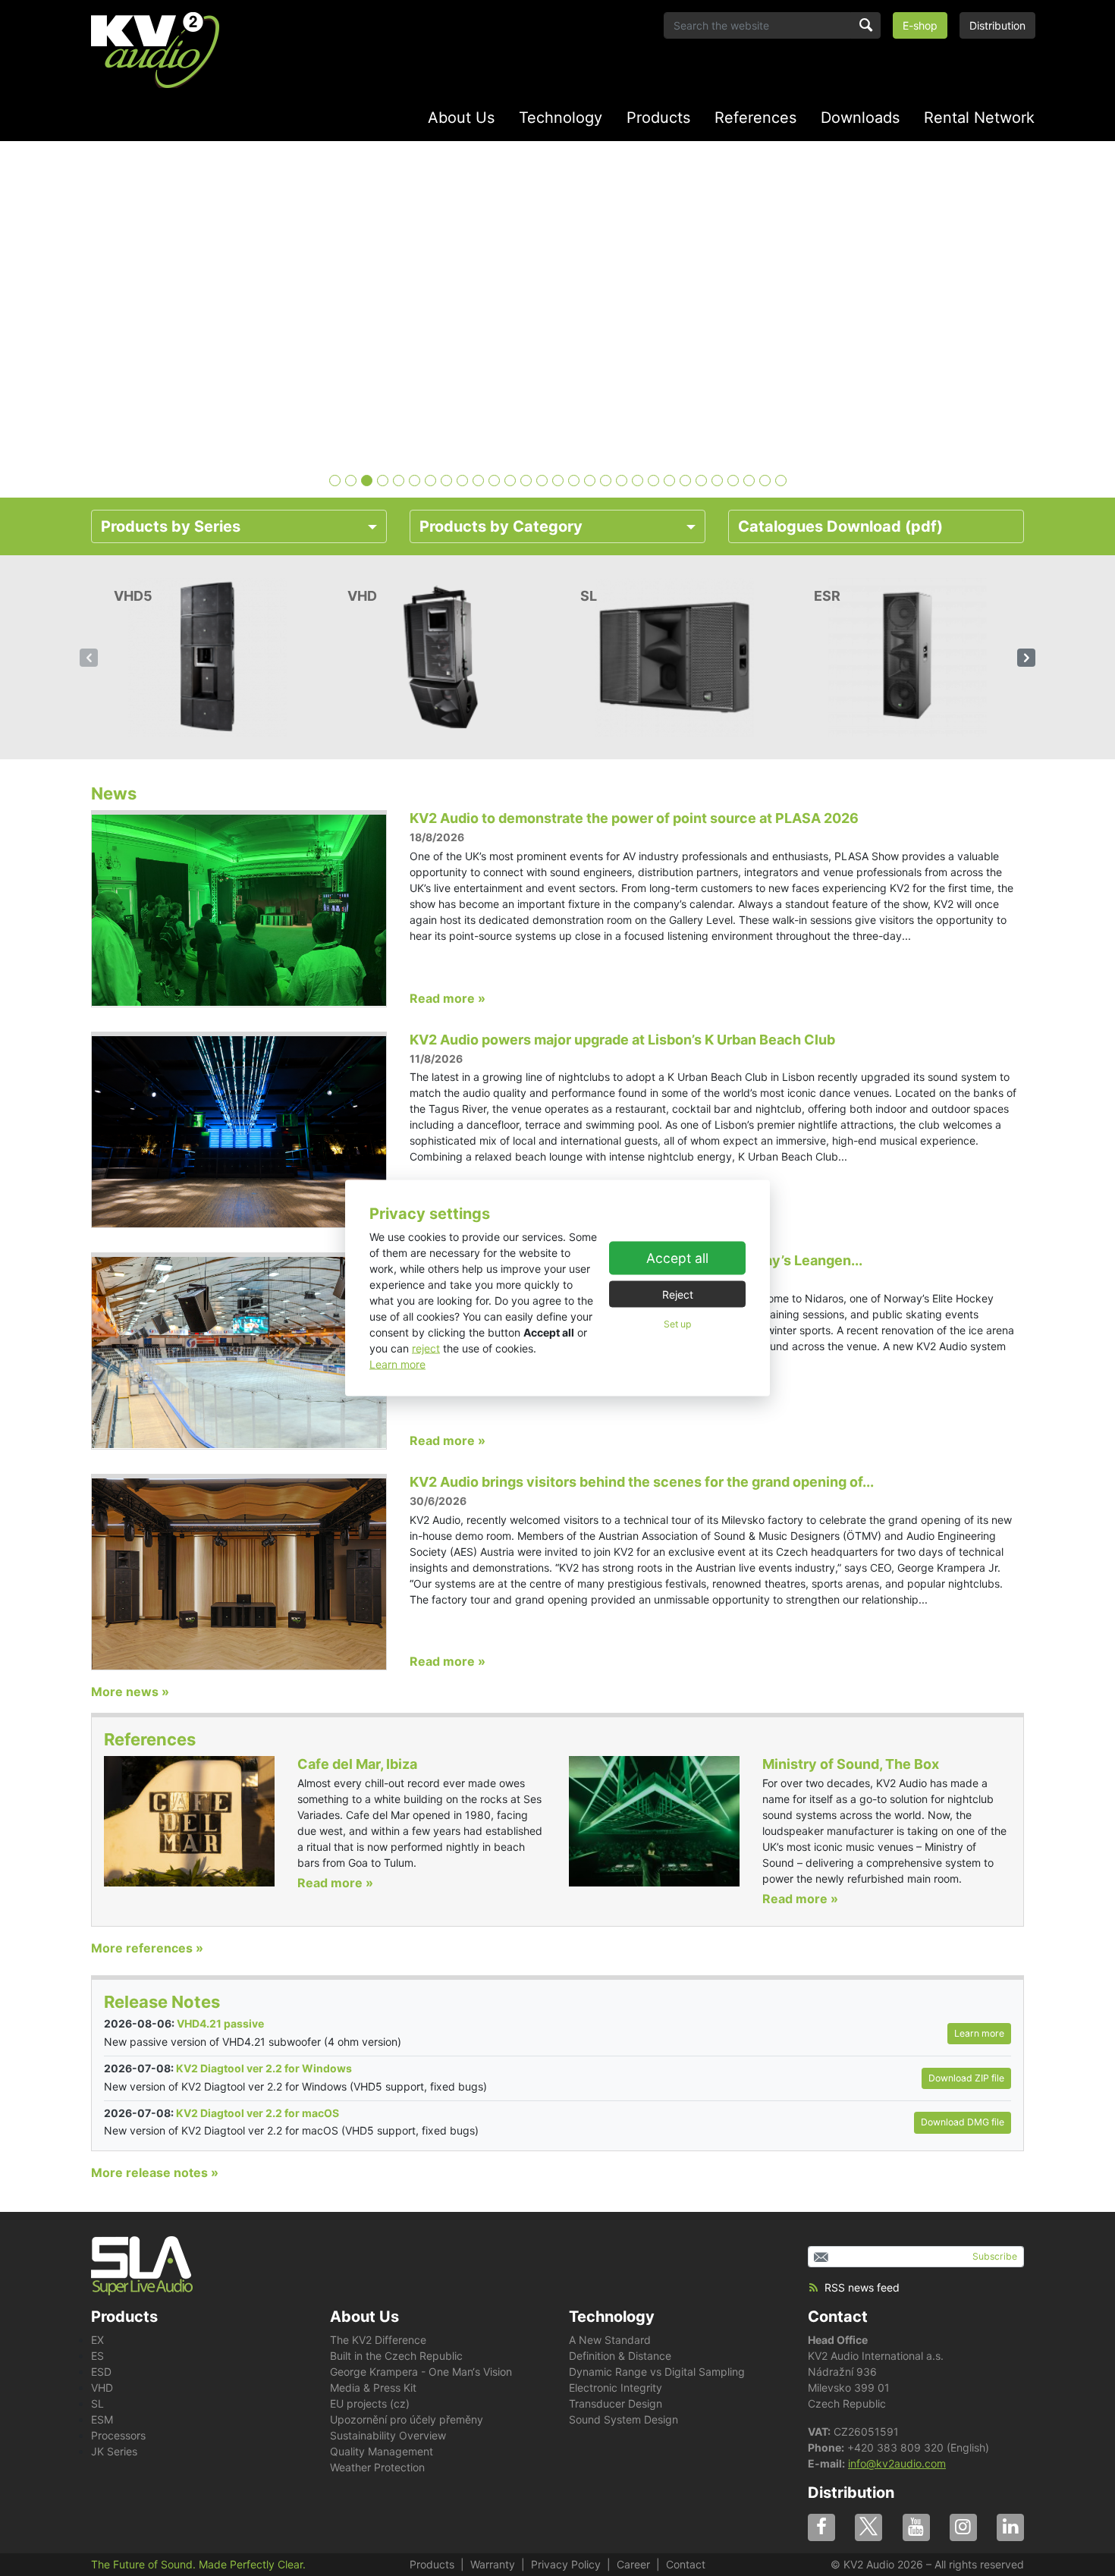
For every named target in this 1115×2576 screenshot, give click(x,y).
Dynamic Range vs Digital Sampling (657, 2372)
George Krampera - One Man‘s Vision (421, 2372)
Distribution (997, 25)
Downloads (860, 118)
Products (658, 118)
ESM (102, 2419)
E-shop (920, 25)
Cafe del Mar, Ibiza (357, 1764)
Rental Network (979, 118)
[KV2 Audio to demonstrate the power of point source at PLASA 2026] (239, 909)
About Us (461, 118)
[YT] (916, 2527)
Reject (678, 1294)
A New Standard (610, 2340)
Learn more (397, 1364)
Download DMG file (963, 2122)
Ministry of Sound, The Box (851, 1764)
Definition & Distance (620, 2356)
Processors (118, 2435)
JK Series (114, 2451)
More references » (147, 1948)
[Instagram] (963, 2527)
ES (97, 2356)
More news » (130, 1692)
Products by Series (171, 526)
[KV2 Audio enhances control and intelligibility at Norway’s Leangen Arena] (239, 1351)
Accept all (677, 1257)
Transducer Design (616, 2403)
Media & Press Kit (373, 2388)
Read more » (448, 998)
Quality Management (382, 2451)
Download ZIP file (966, 2078)
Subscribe (995, 2256)
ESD (101, 2372)
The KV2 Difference (378, 2340)
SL (97, 2403)
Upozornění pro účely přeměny (407, 2419)
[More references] (189, 1820)
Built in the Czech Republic (396, 2356)
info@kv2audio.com (897, 2463)
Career (633, 2564)
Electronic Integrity (616, 2388)
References (755, 118)
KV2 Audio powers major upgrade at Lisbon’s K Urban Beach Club (622, 1040)
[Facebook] (821, 2527)
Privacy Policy (566, 2564)
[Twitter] (868, 2527)
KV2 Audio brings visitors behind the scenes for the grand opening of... (642, 1482)
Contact (838, 2317)
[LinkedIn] (1010, 2527)
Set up (677, 1323)
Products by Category (501, 526)
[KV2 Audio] (155, 50)
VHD (102, 2388)
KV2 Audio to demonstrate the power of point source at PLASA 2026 (634, 818)
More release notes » (155, 2172)
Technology (561, 118)
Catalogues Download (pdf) (840, 526)
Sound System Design (623, 2419)
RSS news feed (862, 2287)
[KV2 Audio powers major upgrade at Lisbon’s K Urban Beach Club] (239, 1130)
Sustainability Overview (388, 2435)
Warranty (493, 2564)
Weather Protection (377, 2467)
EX (97, 2340)
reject (426, 1348)
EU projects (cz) (370, 2403)
